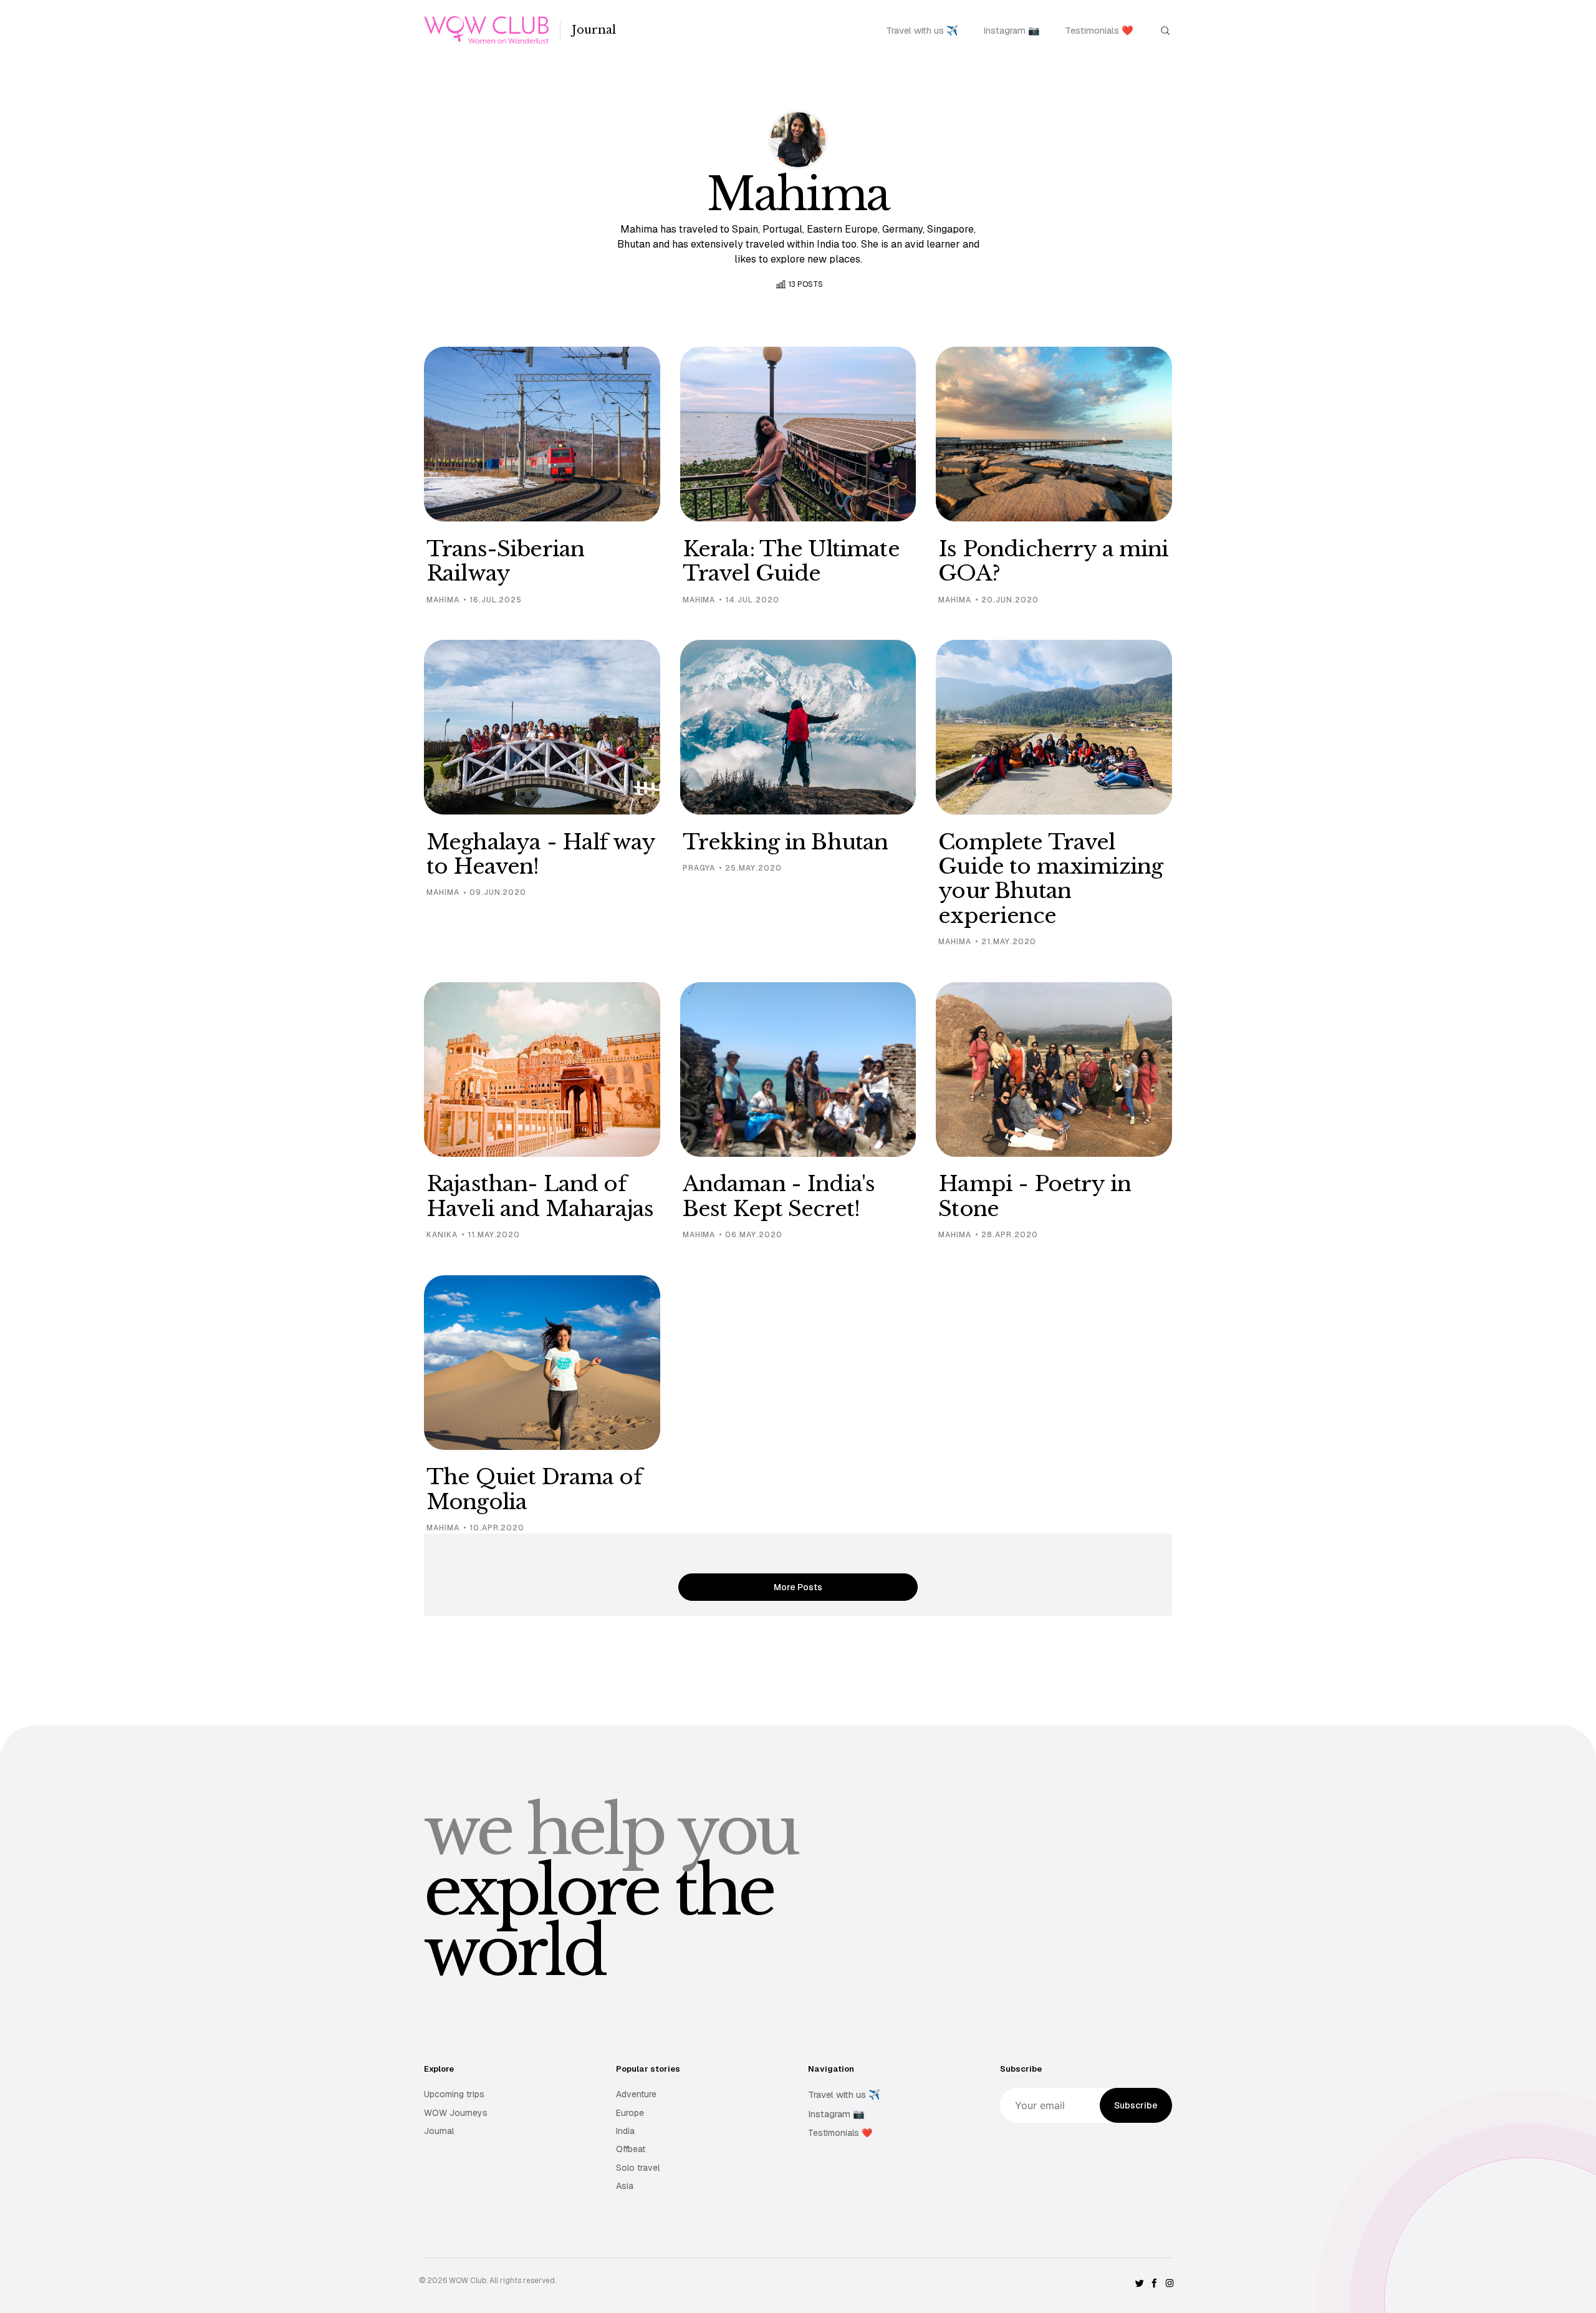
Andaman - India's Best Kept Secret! (779, 1196)
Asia (625, 2186)
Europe (630, 2113)
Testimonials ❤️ (1099, 30)
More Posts (798, 1587)
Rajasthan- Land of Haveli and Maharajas (540, 1196)
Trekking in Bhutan (786, 842)
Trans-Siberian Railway (505, 561)
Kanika (442, 1235)
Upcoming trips (454, 2094)
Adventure (636, 2094)
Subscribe (1136, 2105)
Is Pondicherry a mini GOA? (1053, 561)
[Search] (1165, 30)
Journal (594, 30)
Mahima (443, 600)
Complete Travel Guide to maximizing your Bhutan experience (1050, 879)
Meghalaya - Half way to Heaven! (541, 854)
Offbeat (631, 2149)
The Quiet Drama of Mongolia (534, 1489)
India (625, 2131)
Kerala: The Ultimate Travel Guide (791, 561)
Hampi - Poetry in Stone (1035, 1196)
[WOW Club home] (486, 30)
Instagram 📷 (1012, 30)
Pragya (699, 868)
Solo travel (638, 2168)
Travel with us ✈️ (922, 30)
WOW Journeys (456, 2113)
